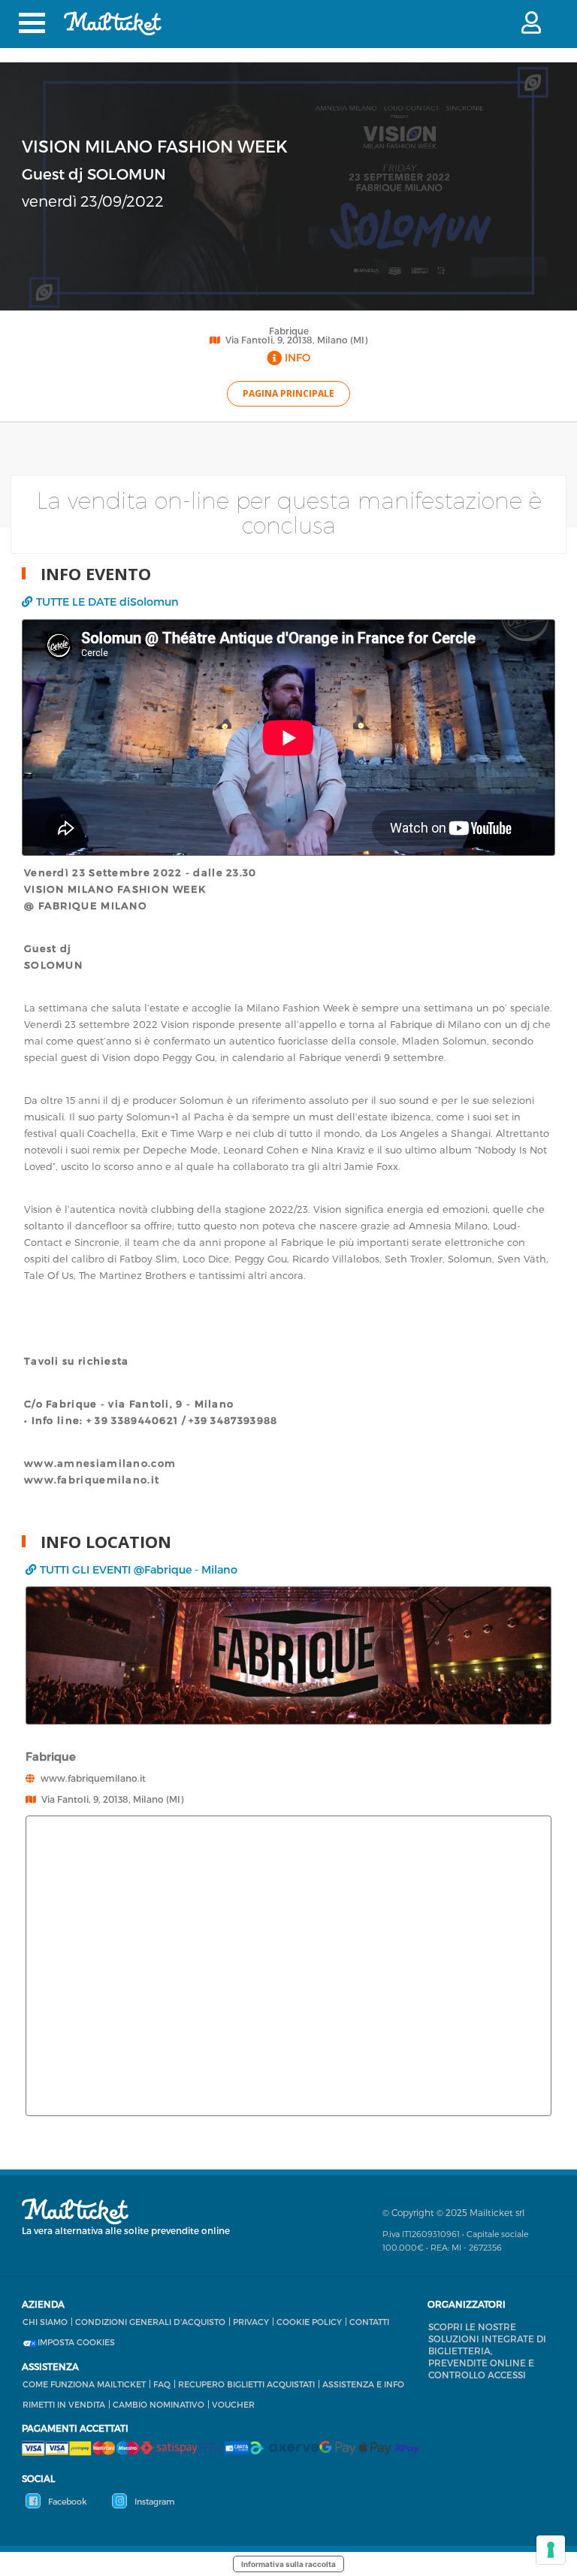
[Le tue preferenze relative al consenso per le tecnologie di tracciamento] (551, 2550)
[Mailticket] (113, 23)
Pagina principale (288, 393)
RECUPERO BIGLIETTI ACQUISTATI (246, 2384)
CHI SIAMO (45, 2322)
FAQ (162, 2384)
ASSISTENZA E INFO (363, 2384)
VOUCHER (233, 2404)
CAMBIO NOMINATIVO (159, 2404)
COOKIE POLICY (309, 2322)
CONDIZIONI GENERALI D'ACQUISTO (150, 2322)
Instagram (153, 2501)
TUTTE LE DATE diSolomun (107, 602)
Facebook (66, 2501)
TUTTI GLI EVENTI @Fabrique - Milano (139, 1569)
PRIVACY (251, 2322)
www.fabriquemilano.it (93, 1778)
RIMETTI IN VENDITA (64, 2404)
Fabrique (289, 331)
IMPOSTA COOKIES (76, 2342)
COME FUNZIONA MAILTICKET (84, 2384)
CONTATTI (369, 2322)
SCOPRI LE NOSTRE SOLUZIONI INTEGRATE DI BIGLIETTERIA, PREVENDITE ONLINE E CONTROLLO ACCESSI (487, 2351)
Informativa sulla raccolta (288, 2564)
